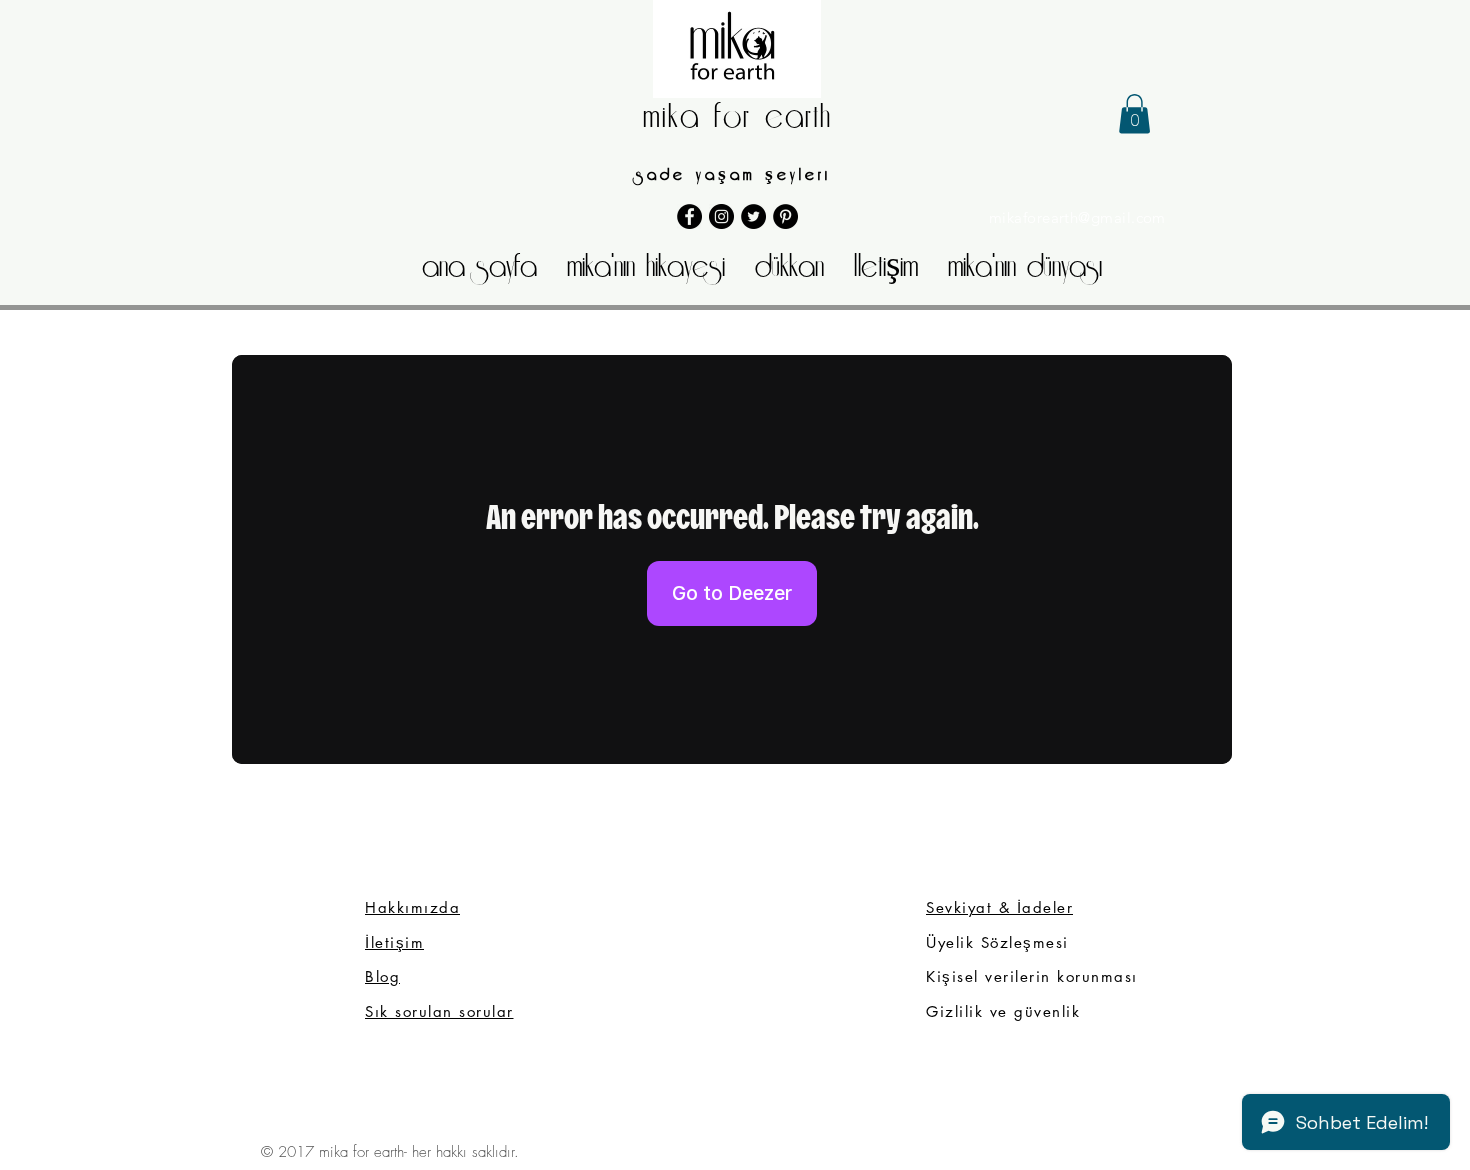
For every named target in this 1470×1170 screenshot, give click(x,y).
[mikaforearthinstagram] (721, 216)
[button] (1134, 113)
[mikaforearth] (753, 216)
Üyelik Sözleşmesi (1000, 942)
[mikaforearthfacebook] (689, 216)
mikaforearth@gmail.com (1077, 217)
